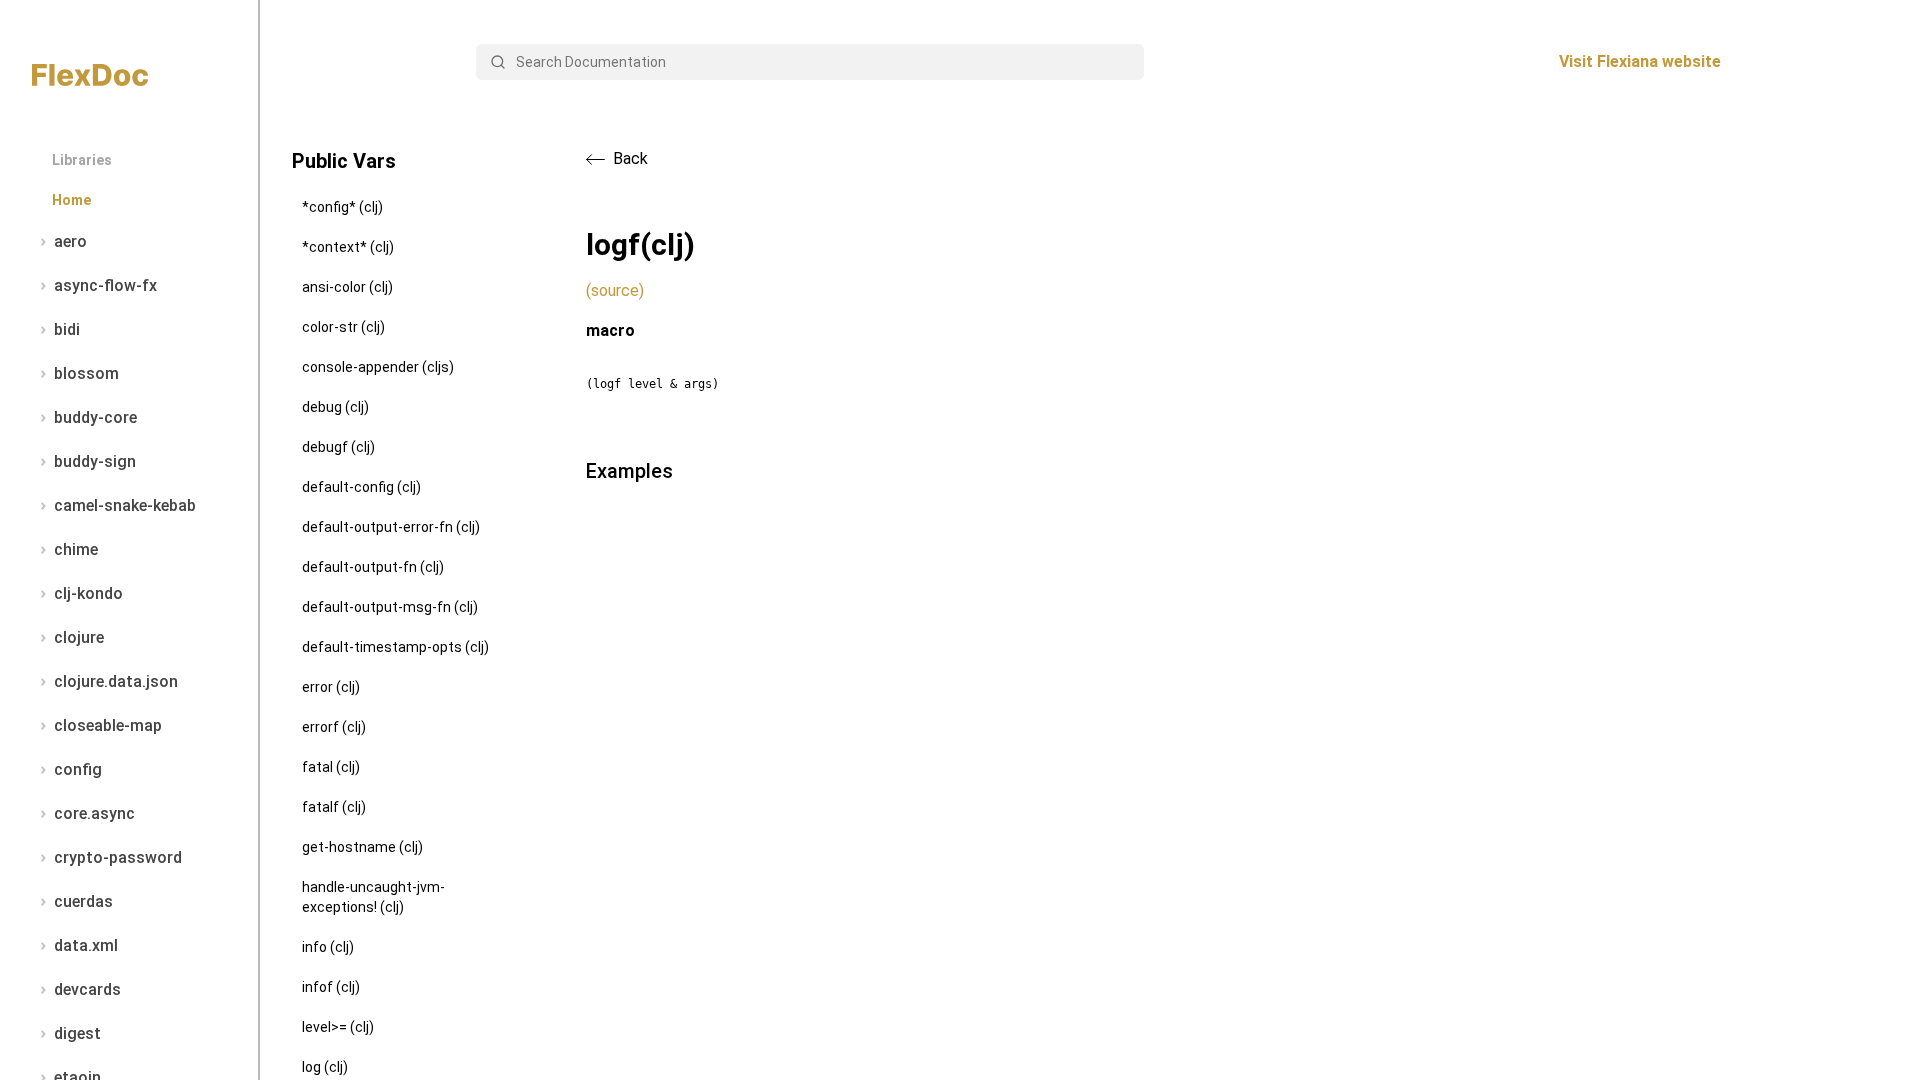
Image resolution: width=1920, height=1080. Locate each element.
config (78, 769)
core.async (94, 813)
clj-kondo (88, 593)
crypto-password (118, 857)
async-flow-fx (105, 285)
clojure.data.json (116, 681)
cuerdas (83, 901)
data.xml (86, 945)
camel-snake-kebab (125, 505)
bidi (67, 329)
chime (76, 549)
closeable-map (108, 725)
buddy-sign (95, 461)
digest (77, 1033)
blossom (86, 373)
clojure (79, 637)
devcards (87, 989)
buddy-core (95, 417)
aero (70, 241)
